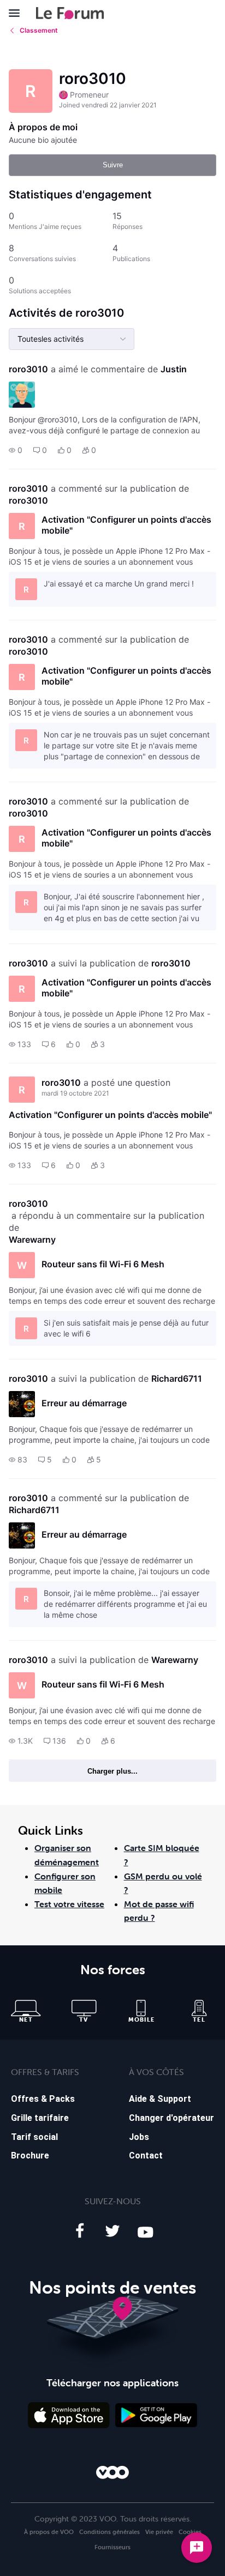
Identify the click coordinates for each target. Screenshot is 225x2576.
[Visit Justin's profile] (22, 395)
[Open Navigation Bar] (17, 13)
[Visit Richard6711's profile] (22, 1404)
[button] (16, 450)
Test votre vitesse (69, 1904)
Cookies (190, 2532)
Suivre (113, 165)
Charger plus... (112, 1771)
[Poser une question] (197, 2548)
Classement (39, 30)
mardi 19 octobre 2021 (75, 1093)
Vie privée (159, 2532)
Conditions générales (109, 2532)
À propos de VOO (49, 2532)
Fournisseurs (112, 2547)
